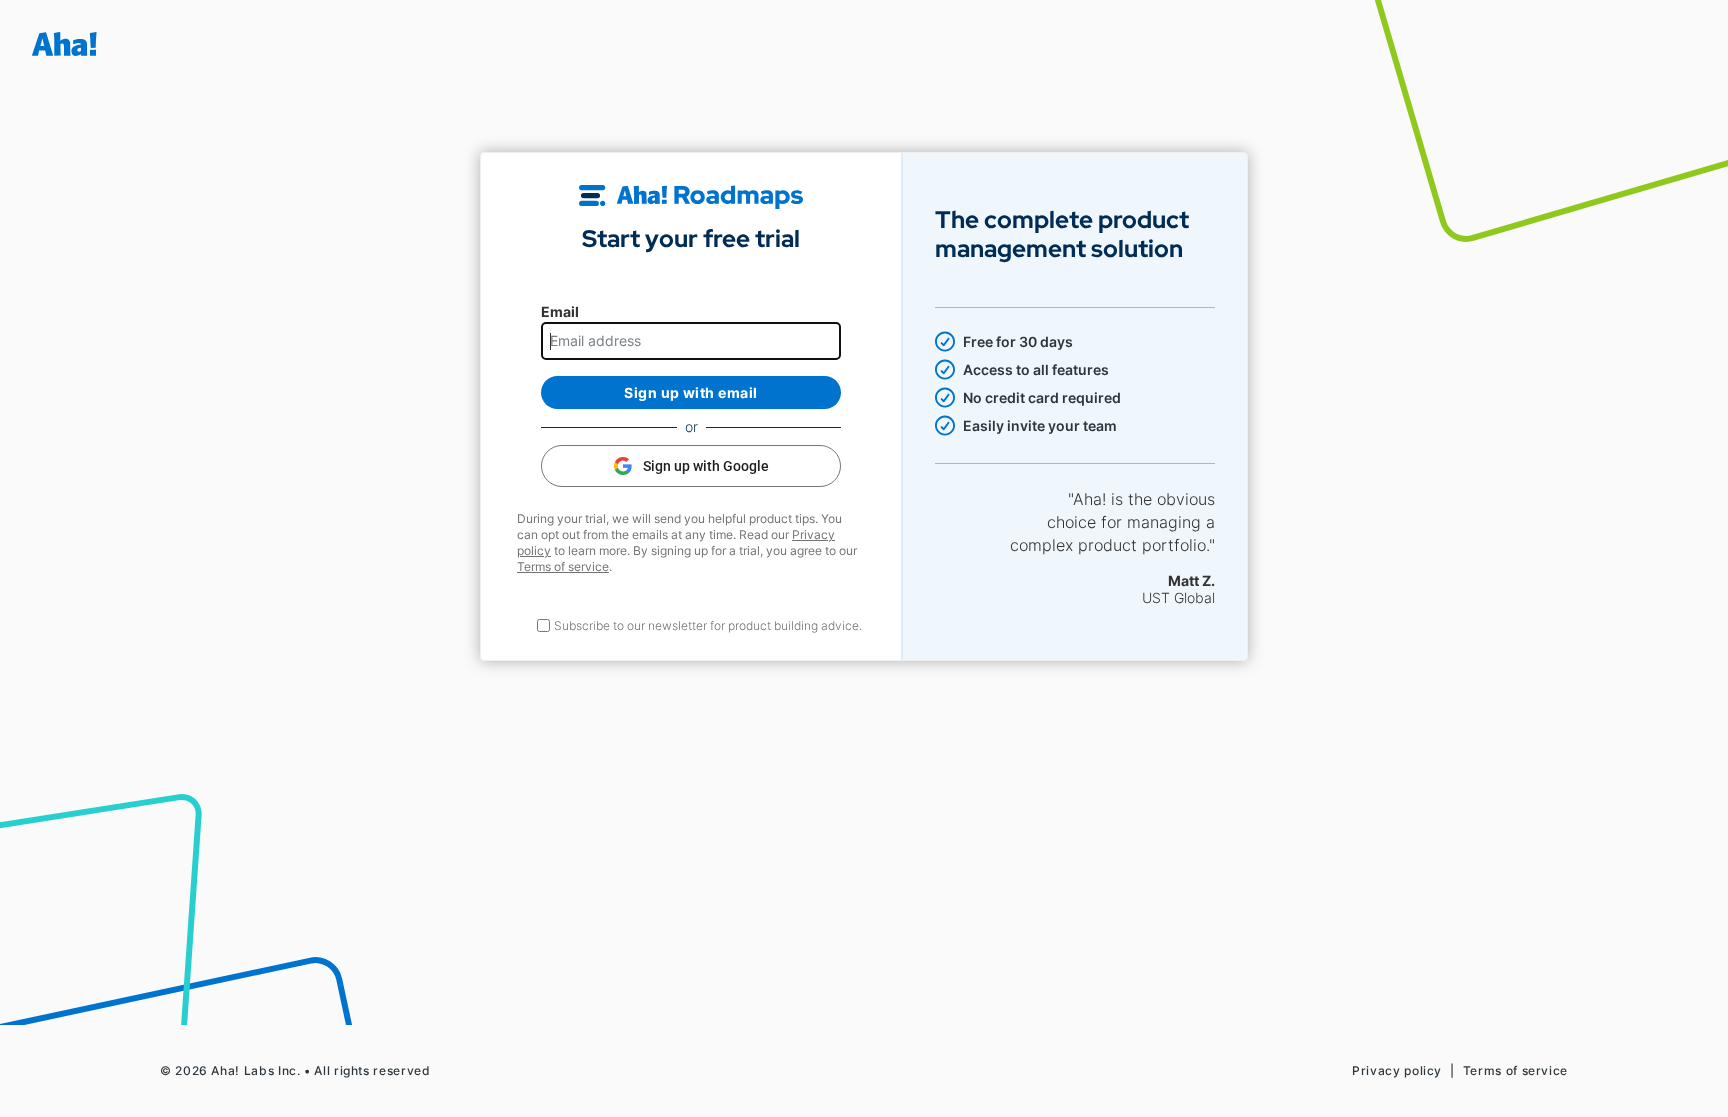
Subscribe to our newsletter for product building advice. (708, 625)
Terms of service (563, 566)
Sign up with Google (706, 466)
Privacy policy (1397, 1070)
